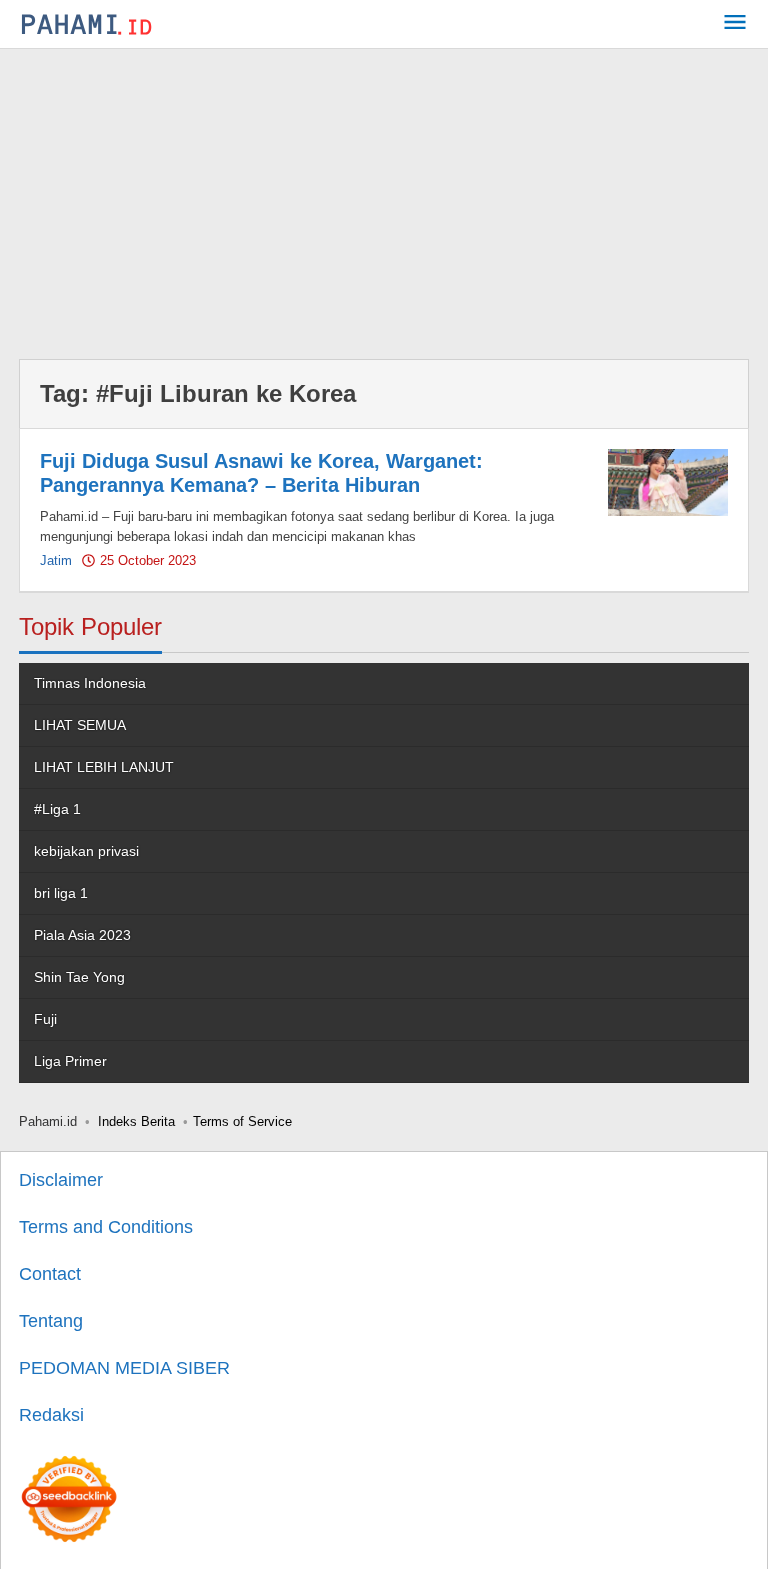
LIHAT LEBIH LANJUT (104, 767)
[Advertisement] (384, 199)
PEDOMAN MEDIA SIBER (124, 1368)
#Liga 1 (57, 809)
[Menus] (735, 24)
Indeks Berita (136, 1121)
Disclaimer (61, 1180)
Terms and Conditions (106, 1227)
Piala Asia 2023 (82, 935)
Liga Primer (70, 1061)
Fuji (45, 1019)
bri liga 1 (61, 893)
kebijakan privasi (86, 851)
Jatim (56, 560)
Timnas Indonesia (90, 683)
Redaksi (51, 1415)
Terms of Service (242, 1121)
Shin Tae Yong (79, 977)
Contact (50, 1274)
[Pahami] (86, 24)
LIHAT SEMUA (80, 725)
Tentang (51, 1321)
